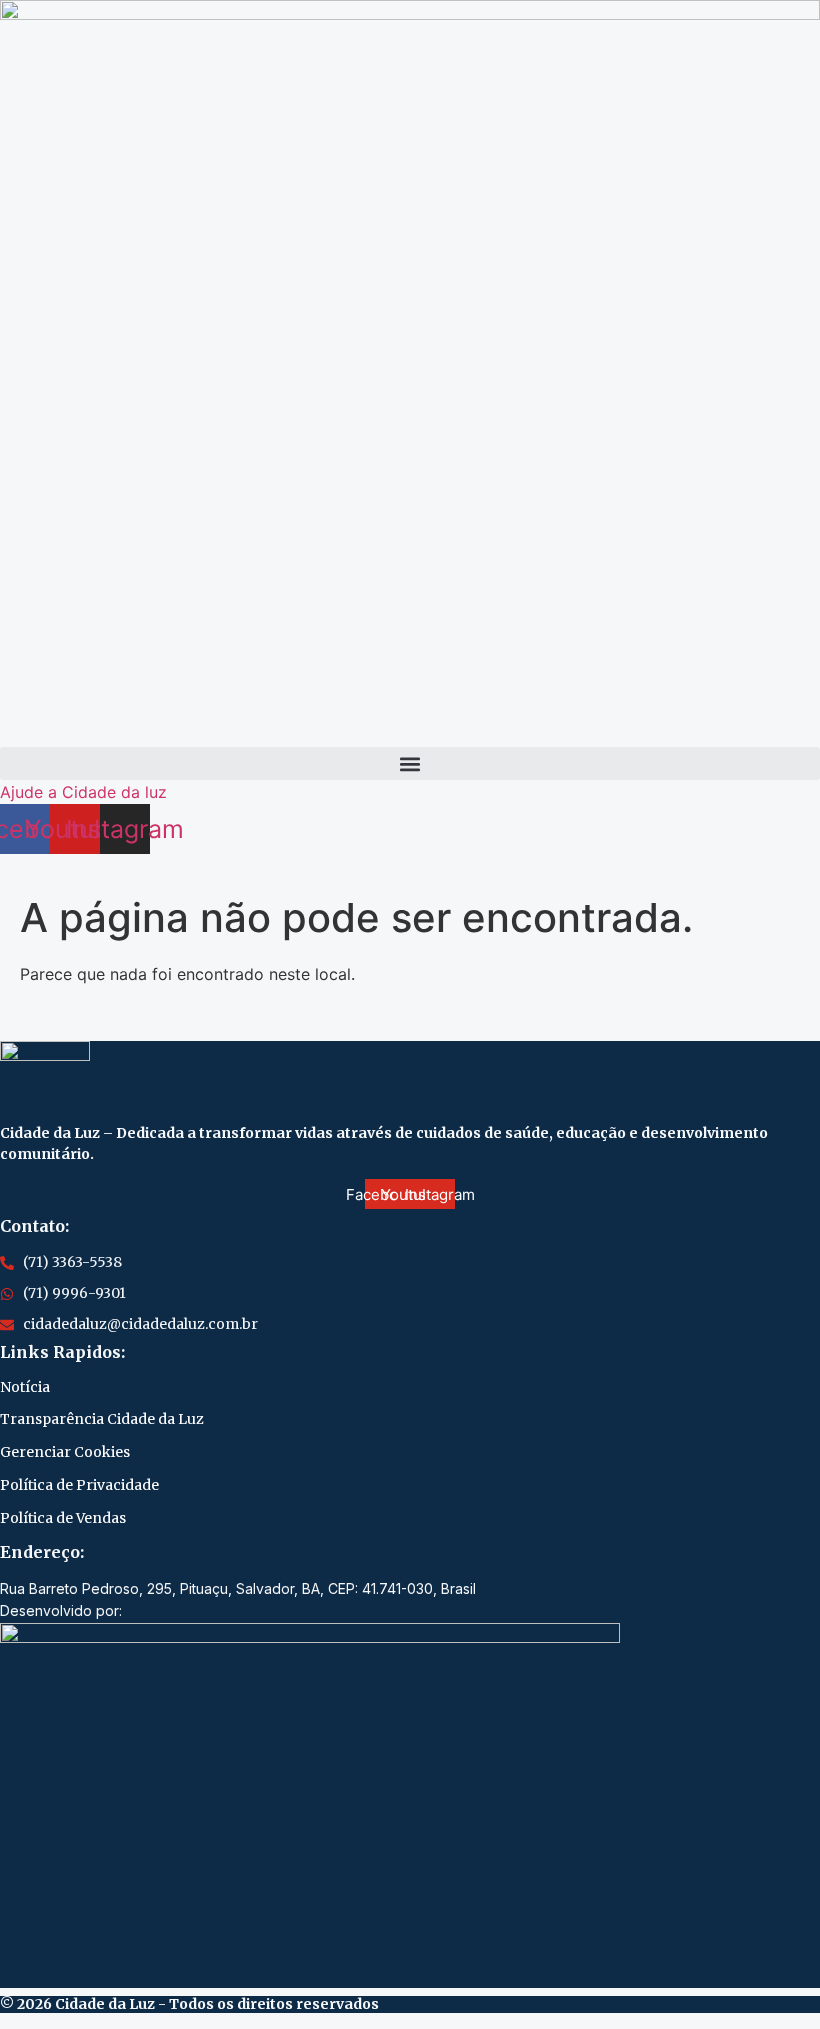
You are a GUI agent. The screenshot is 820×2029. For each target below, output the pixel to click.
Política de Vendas (63, 1518)
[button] (410, 763)
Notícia (25, 1387)
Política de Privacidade (79, 1485)
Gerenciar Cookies (65, 1452)
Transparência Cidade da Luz (102, 1419)
